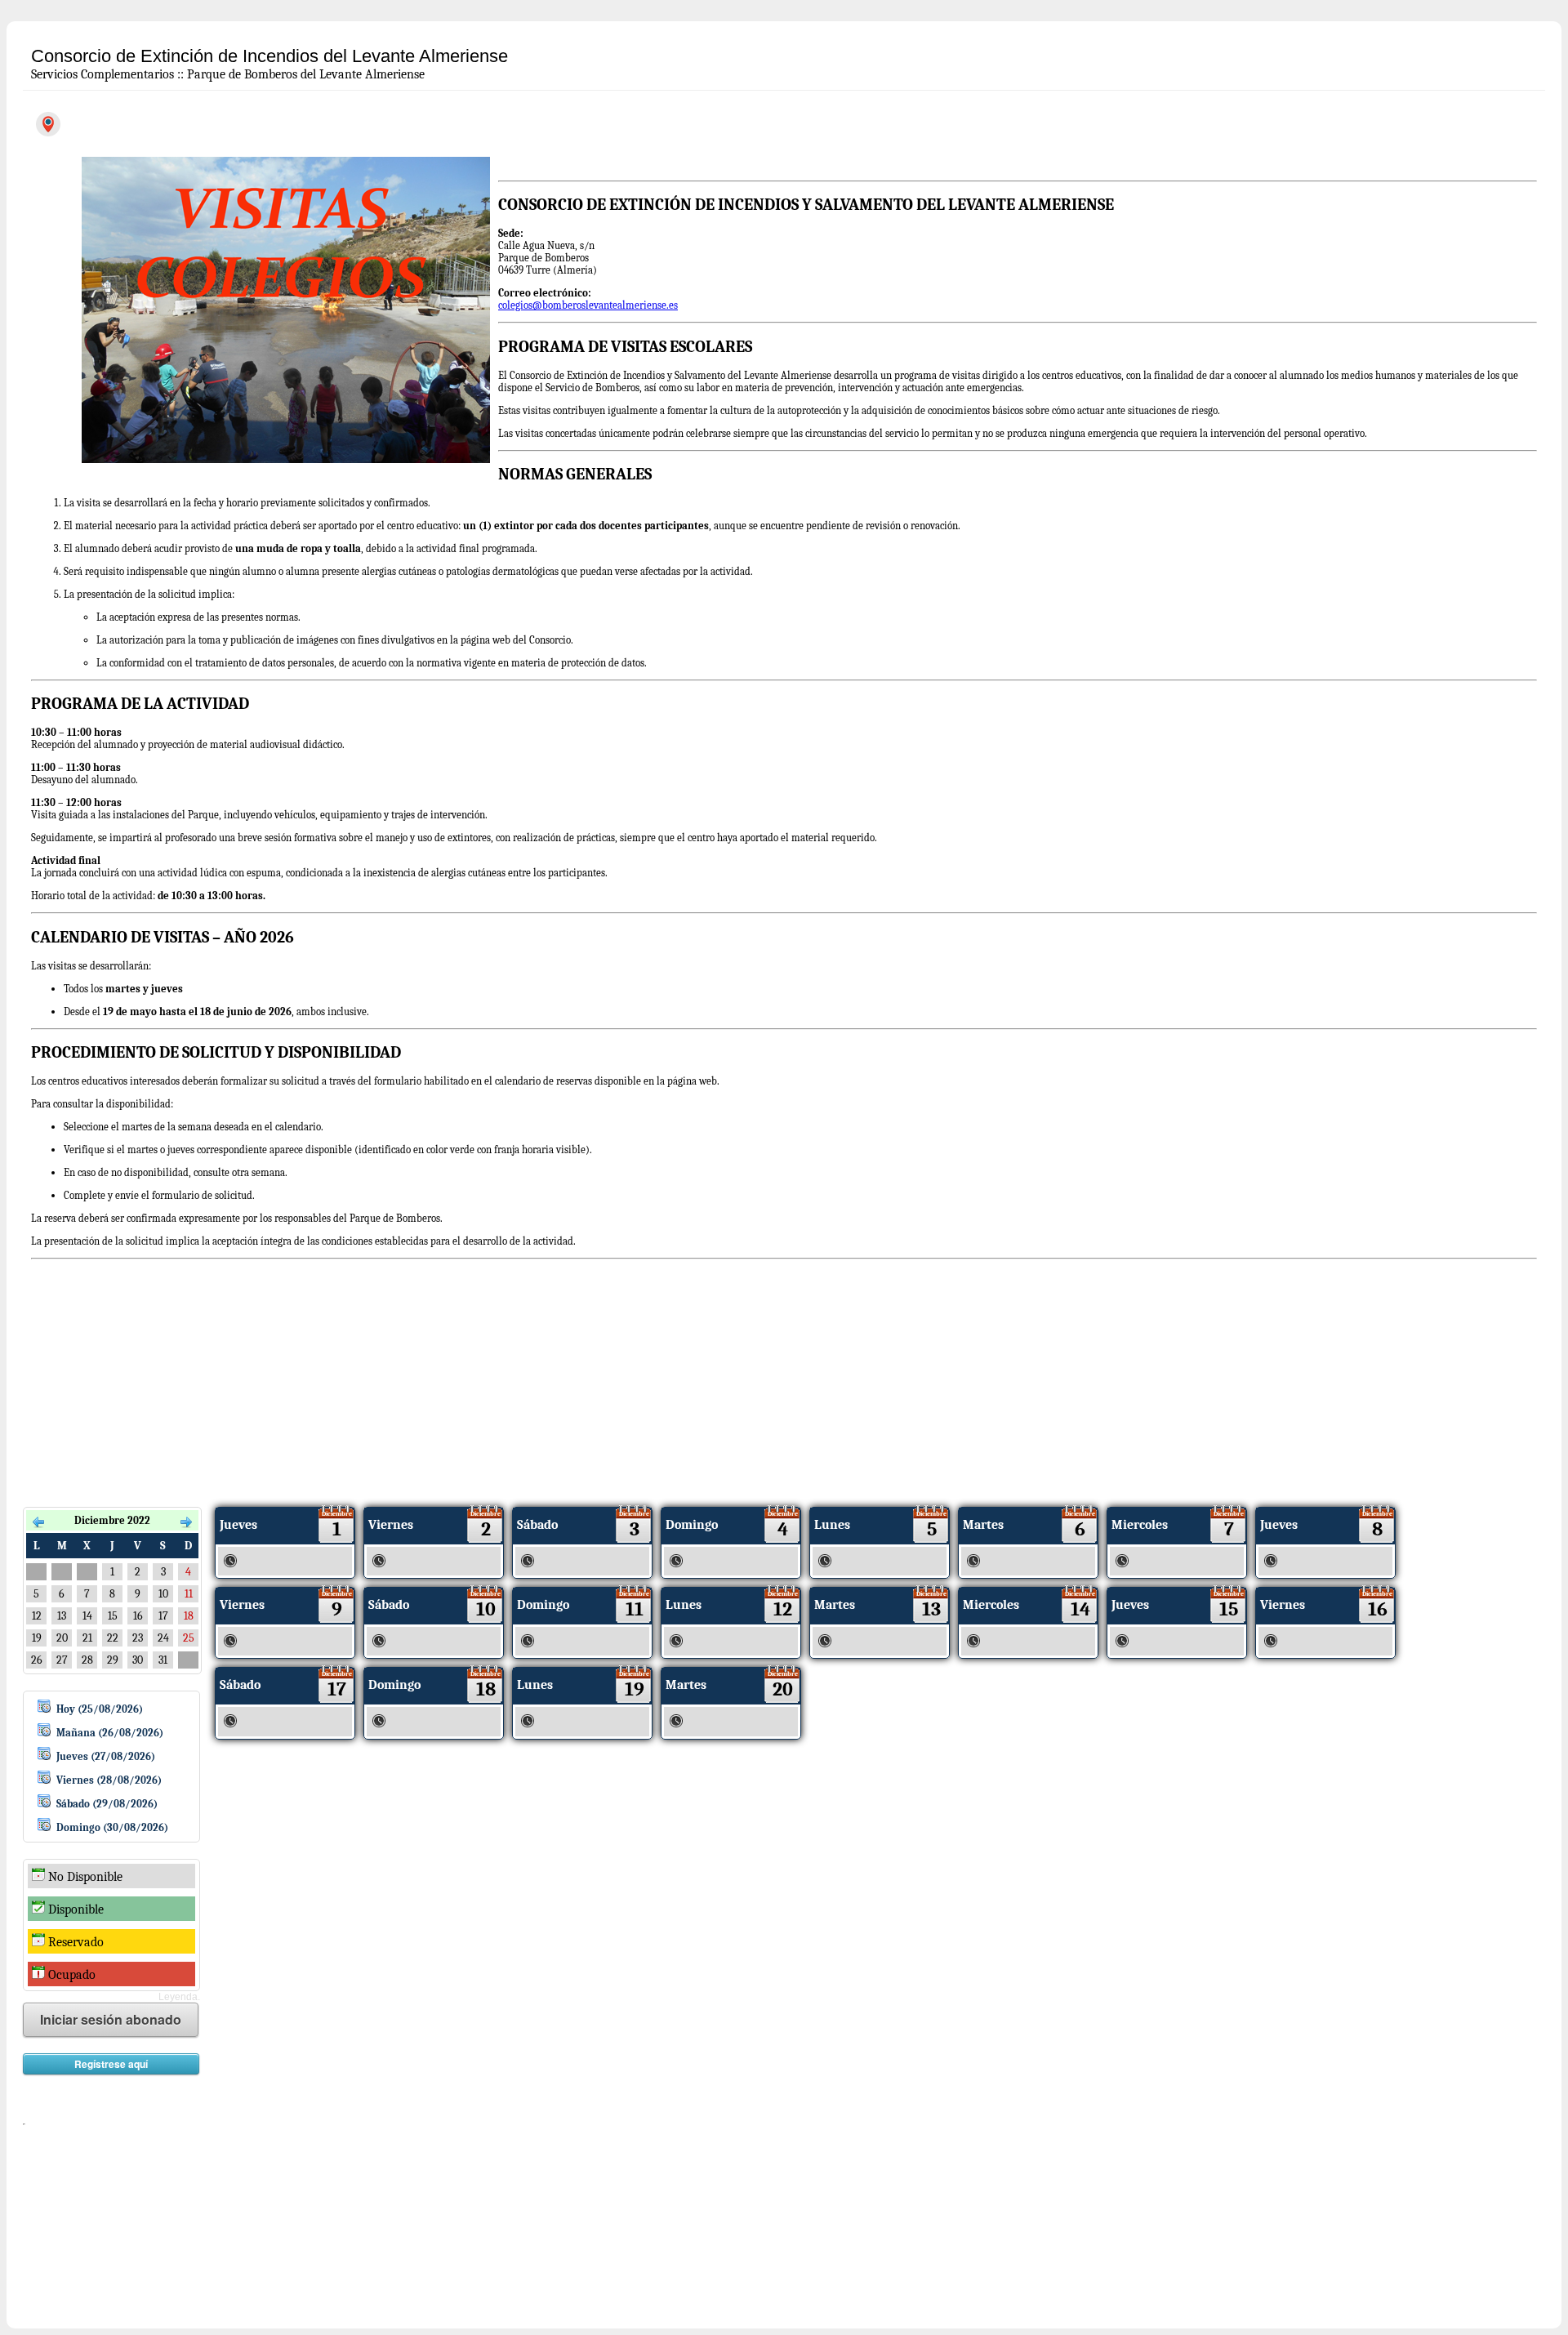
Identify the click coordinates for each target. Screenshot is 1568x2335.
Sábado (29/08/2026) (107, 1804)
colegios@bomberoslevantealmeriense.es (588, 305)
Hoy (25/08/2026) (100, 1709)
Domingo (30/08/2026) (112, 1827)
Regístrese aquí (111, 2064)
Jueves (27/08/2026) (106, 1756)
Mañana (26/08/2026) (110, 1733)
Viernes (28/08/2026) (109, 1780)
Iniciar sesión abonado (111, 2019)
